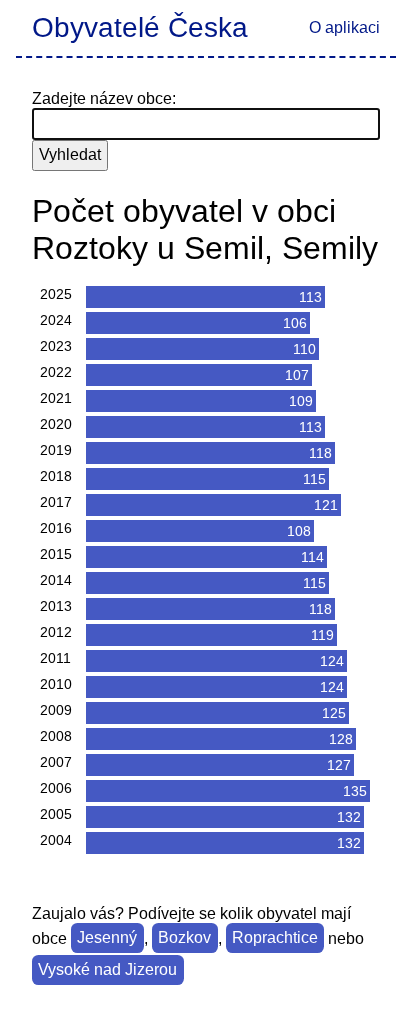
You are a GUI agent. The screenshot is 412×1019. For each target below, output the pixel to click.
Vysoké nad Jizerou (107, 970)
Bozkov (184, 938)
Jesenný (107, 938)
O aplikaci (344, 27)
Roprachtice (275, 938)
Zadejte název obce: (104, 98)
